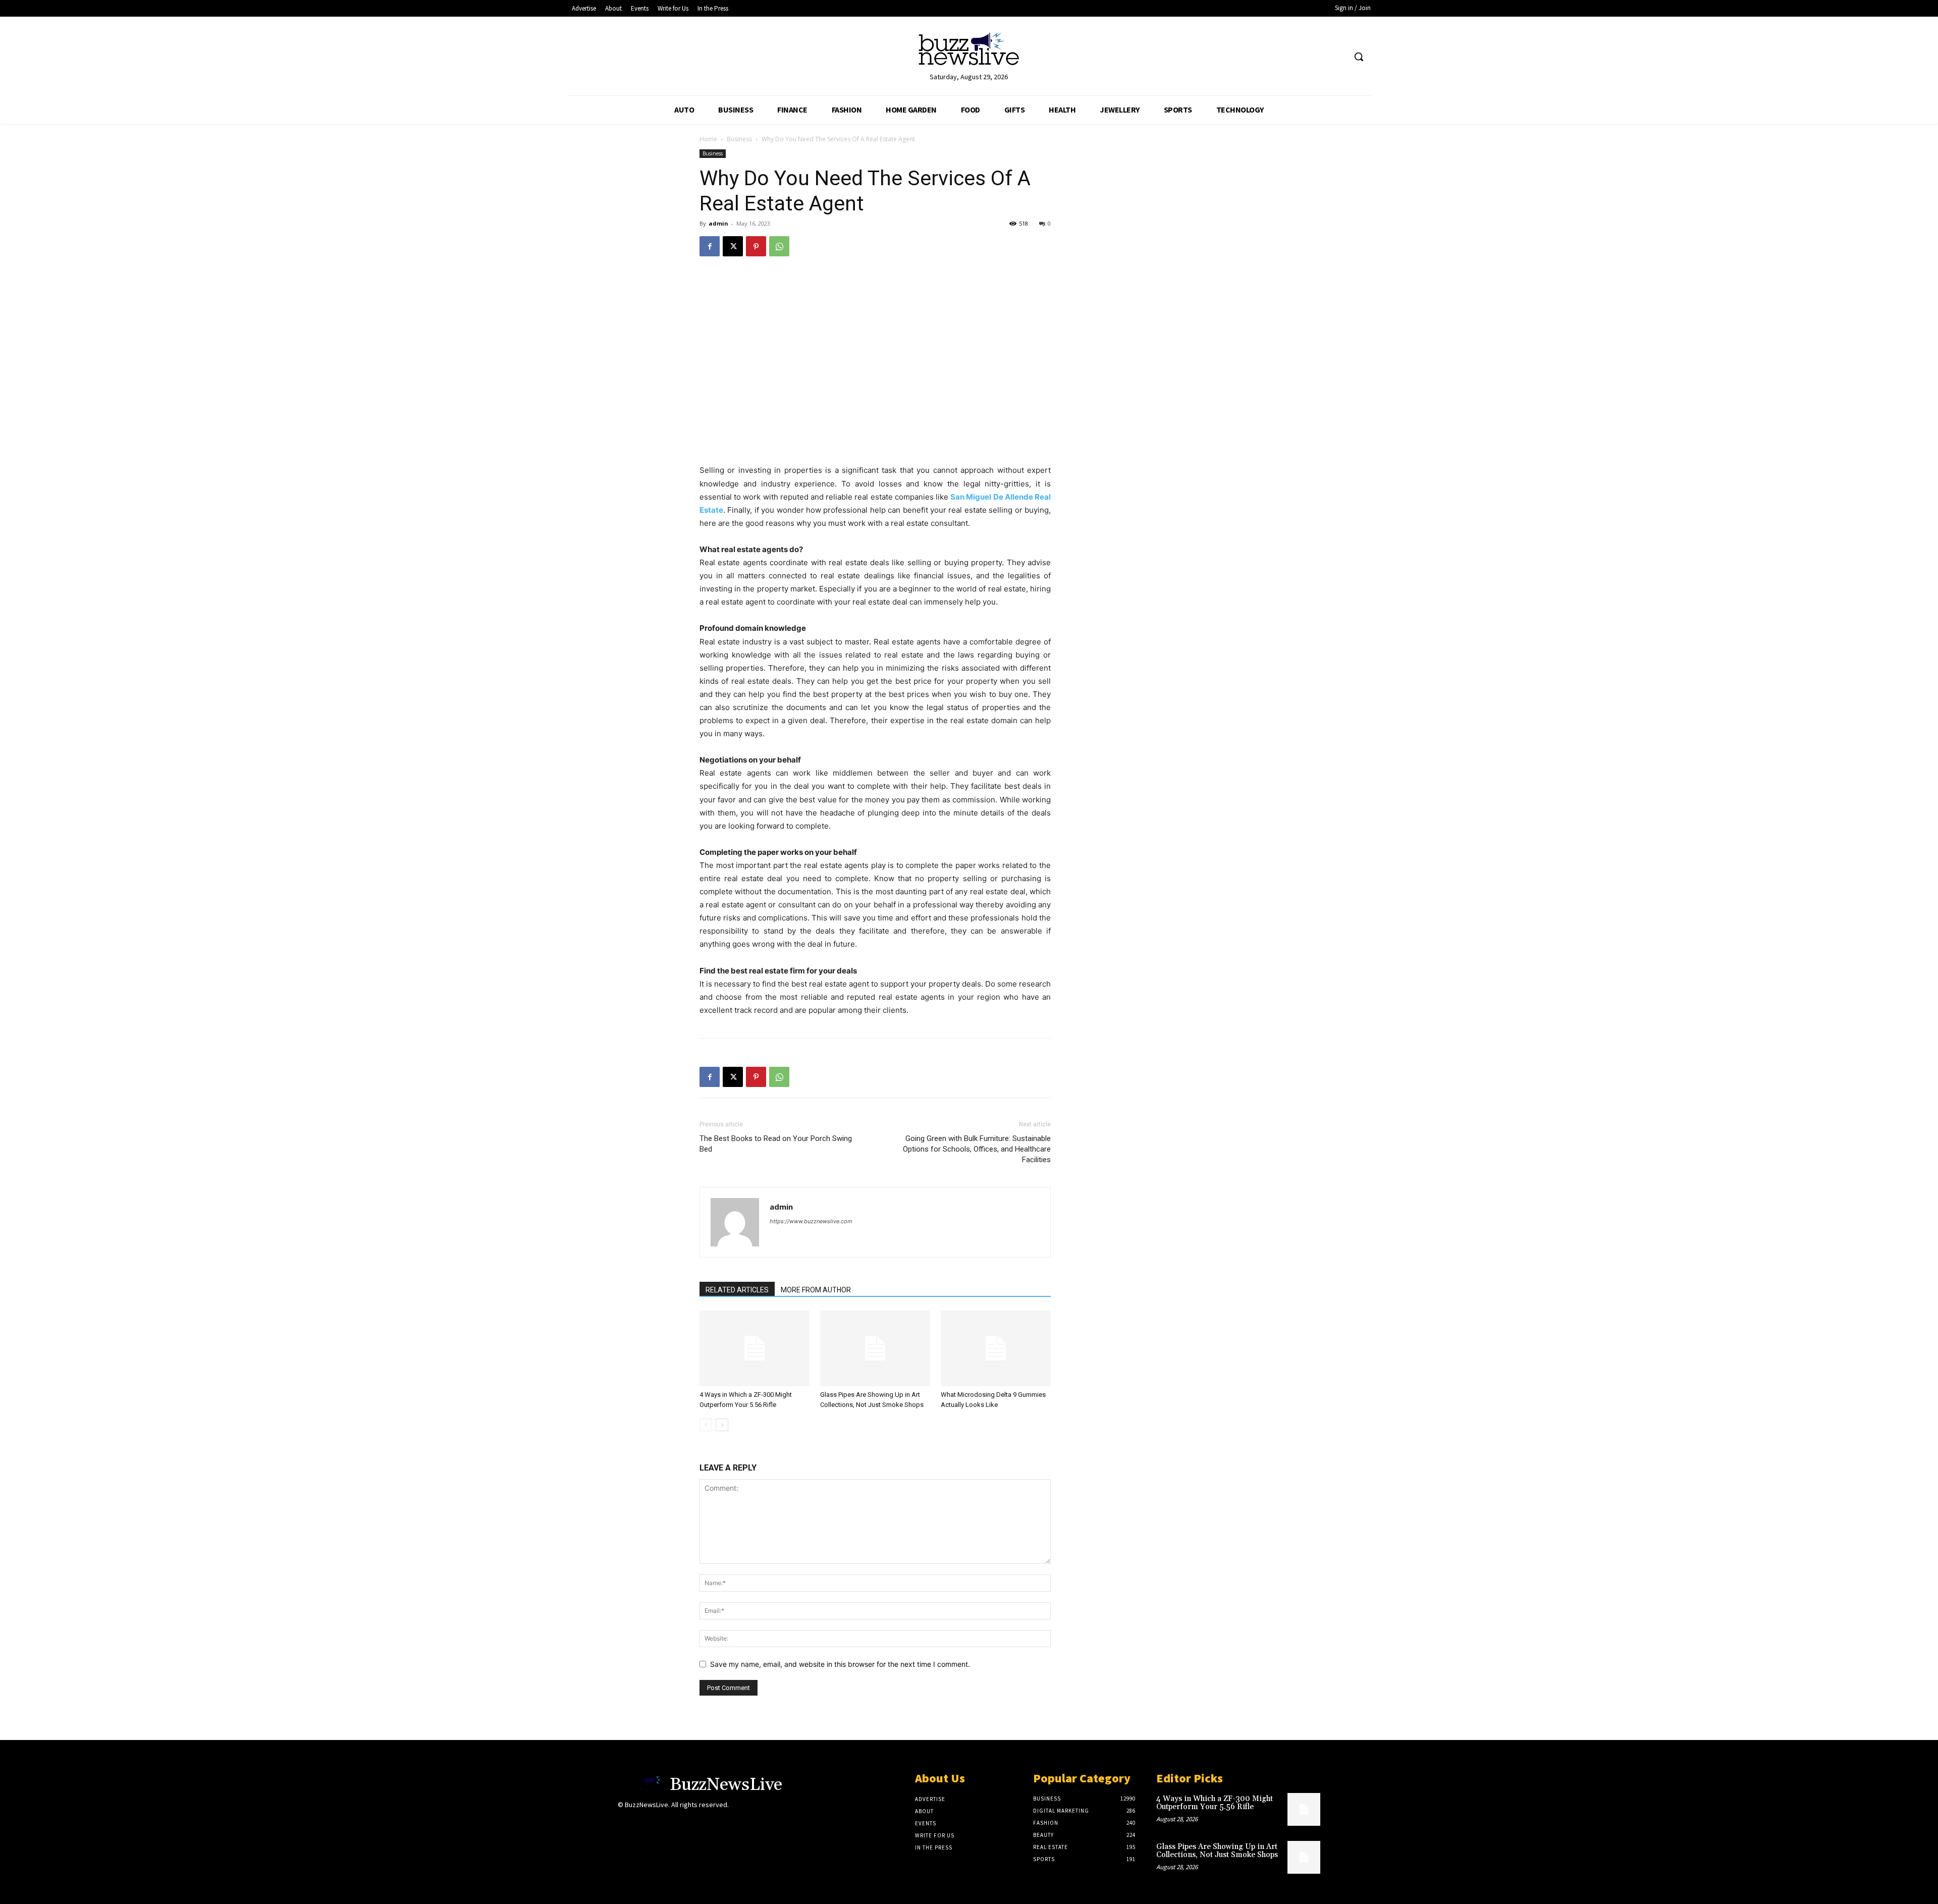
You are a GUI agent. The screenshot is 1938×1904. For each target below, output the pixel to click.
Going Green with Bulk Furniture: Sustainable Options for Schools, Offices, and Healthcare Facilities (977, 1149)
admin (718, 223)
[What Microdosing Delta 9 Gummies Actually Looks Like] (996, 1348)
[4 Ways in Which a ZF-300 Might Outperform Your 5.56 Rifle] (755, 1348)
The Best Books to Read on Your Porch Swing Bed (776, 1144)
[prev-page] (706, 1425)
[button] (1359, 57)
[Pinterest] (756, 246)
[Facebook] (710, 246)
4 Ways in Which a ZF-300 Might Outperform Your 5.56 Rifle (1215, 1803)
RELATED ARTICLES (737, 1290)
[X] (733, 246)
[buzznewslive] (969, 51)
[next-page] (722, 1425)
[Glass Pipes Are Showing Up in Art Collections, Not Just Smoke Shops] (875, 1348)
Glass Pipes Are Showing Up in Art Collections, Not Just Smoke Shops (1217, 1851)
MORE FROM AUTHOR (816, 1290)
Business (739, 139)
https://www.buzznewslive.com (811, 1221)
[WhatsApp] (779, 246)
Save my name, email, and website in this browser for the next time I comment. (840, 1664)
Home (708, 139)
